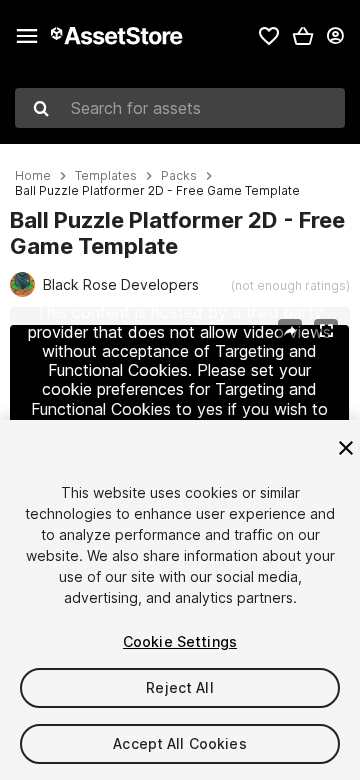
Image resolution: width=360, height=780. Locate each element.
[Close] (346, 448)
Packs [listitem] (179, 176)
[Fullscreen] (326, 331)
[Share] (290, 331)
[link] (269, 36)
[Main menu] (27, 36)
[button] (303, 36)
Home (33, 176)
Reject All (179, 687)
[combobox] (180, 108)
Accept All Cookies (180, 743)
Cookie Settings (180, 641)
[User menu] (335, 36)
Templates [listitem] (106, 176)
